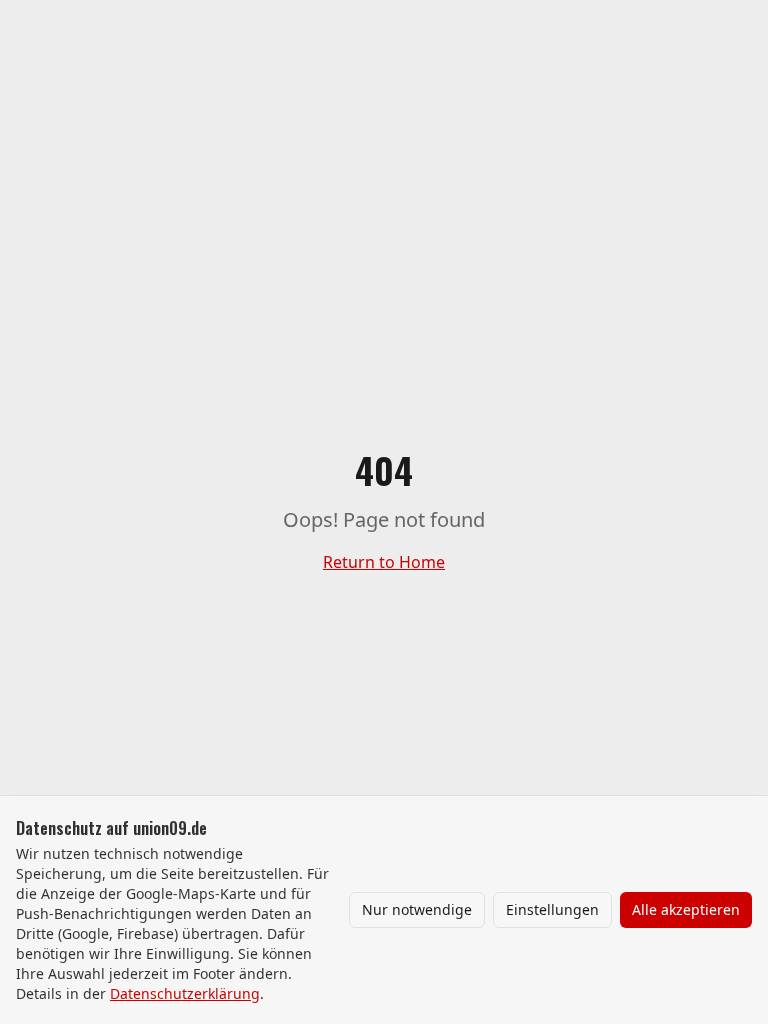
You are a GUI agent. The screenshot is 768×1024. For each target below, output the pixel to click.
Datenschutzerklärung (185, 993)
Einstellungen (552, 909)
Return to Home (384, 562)
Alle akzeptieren (686, 909)
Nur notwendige (417, 909)
